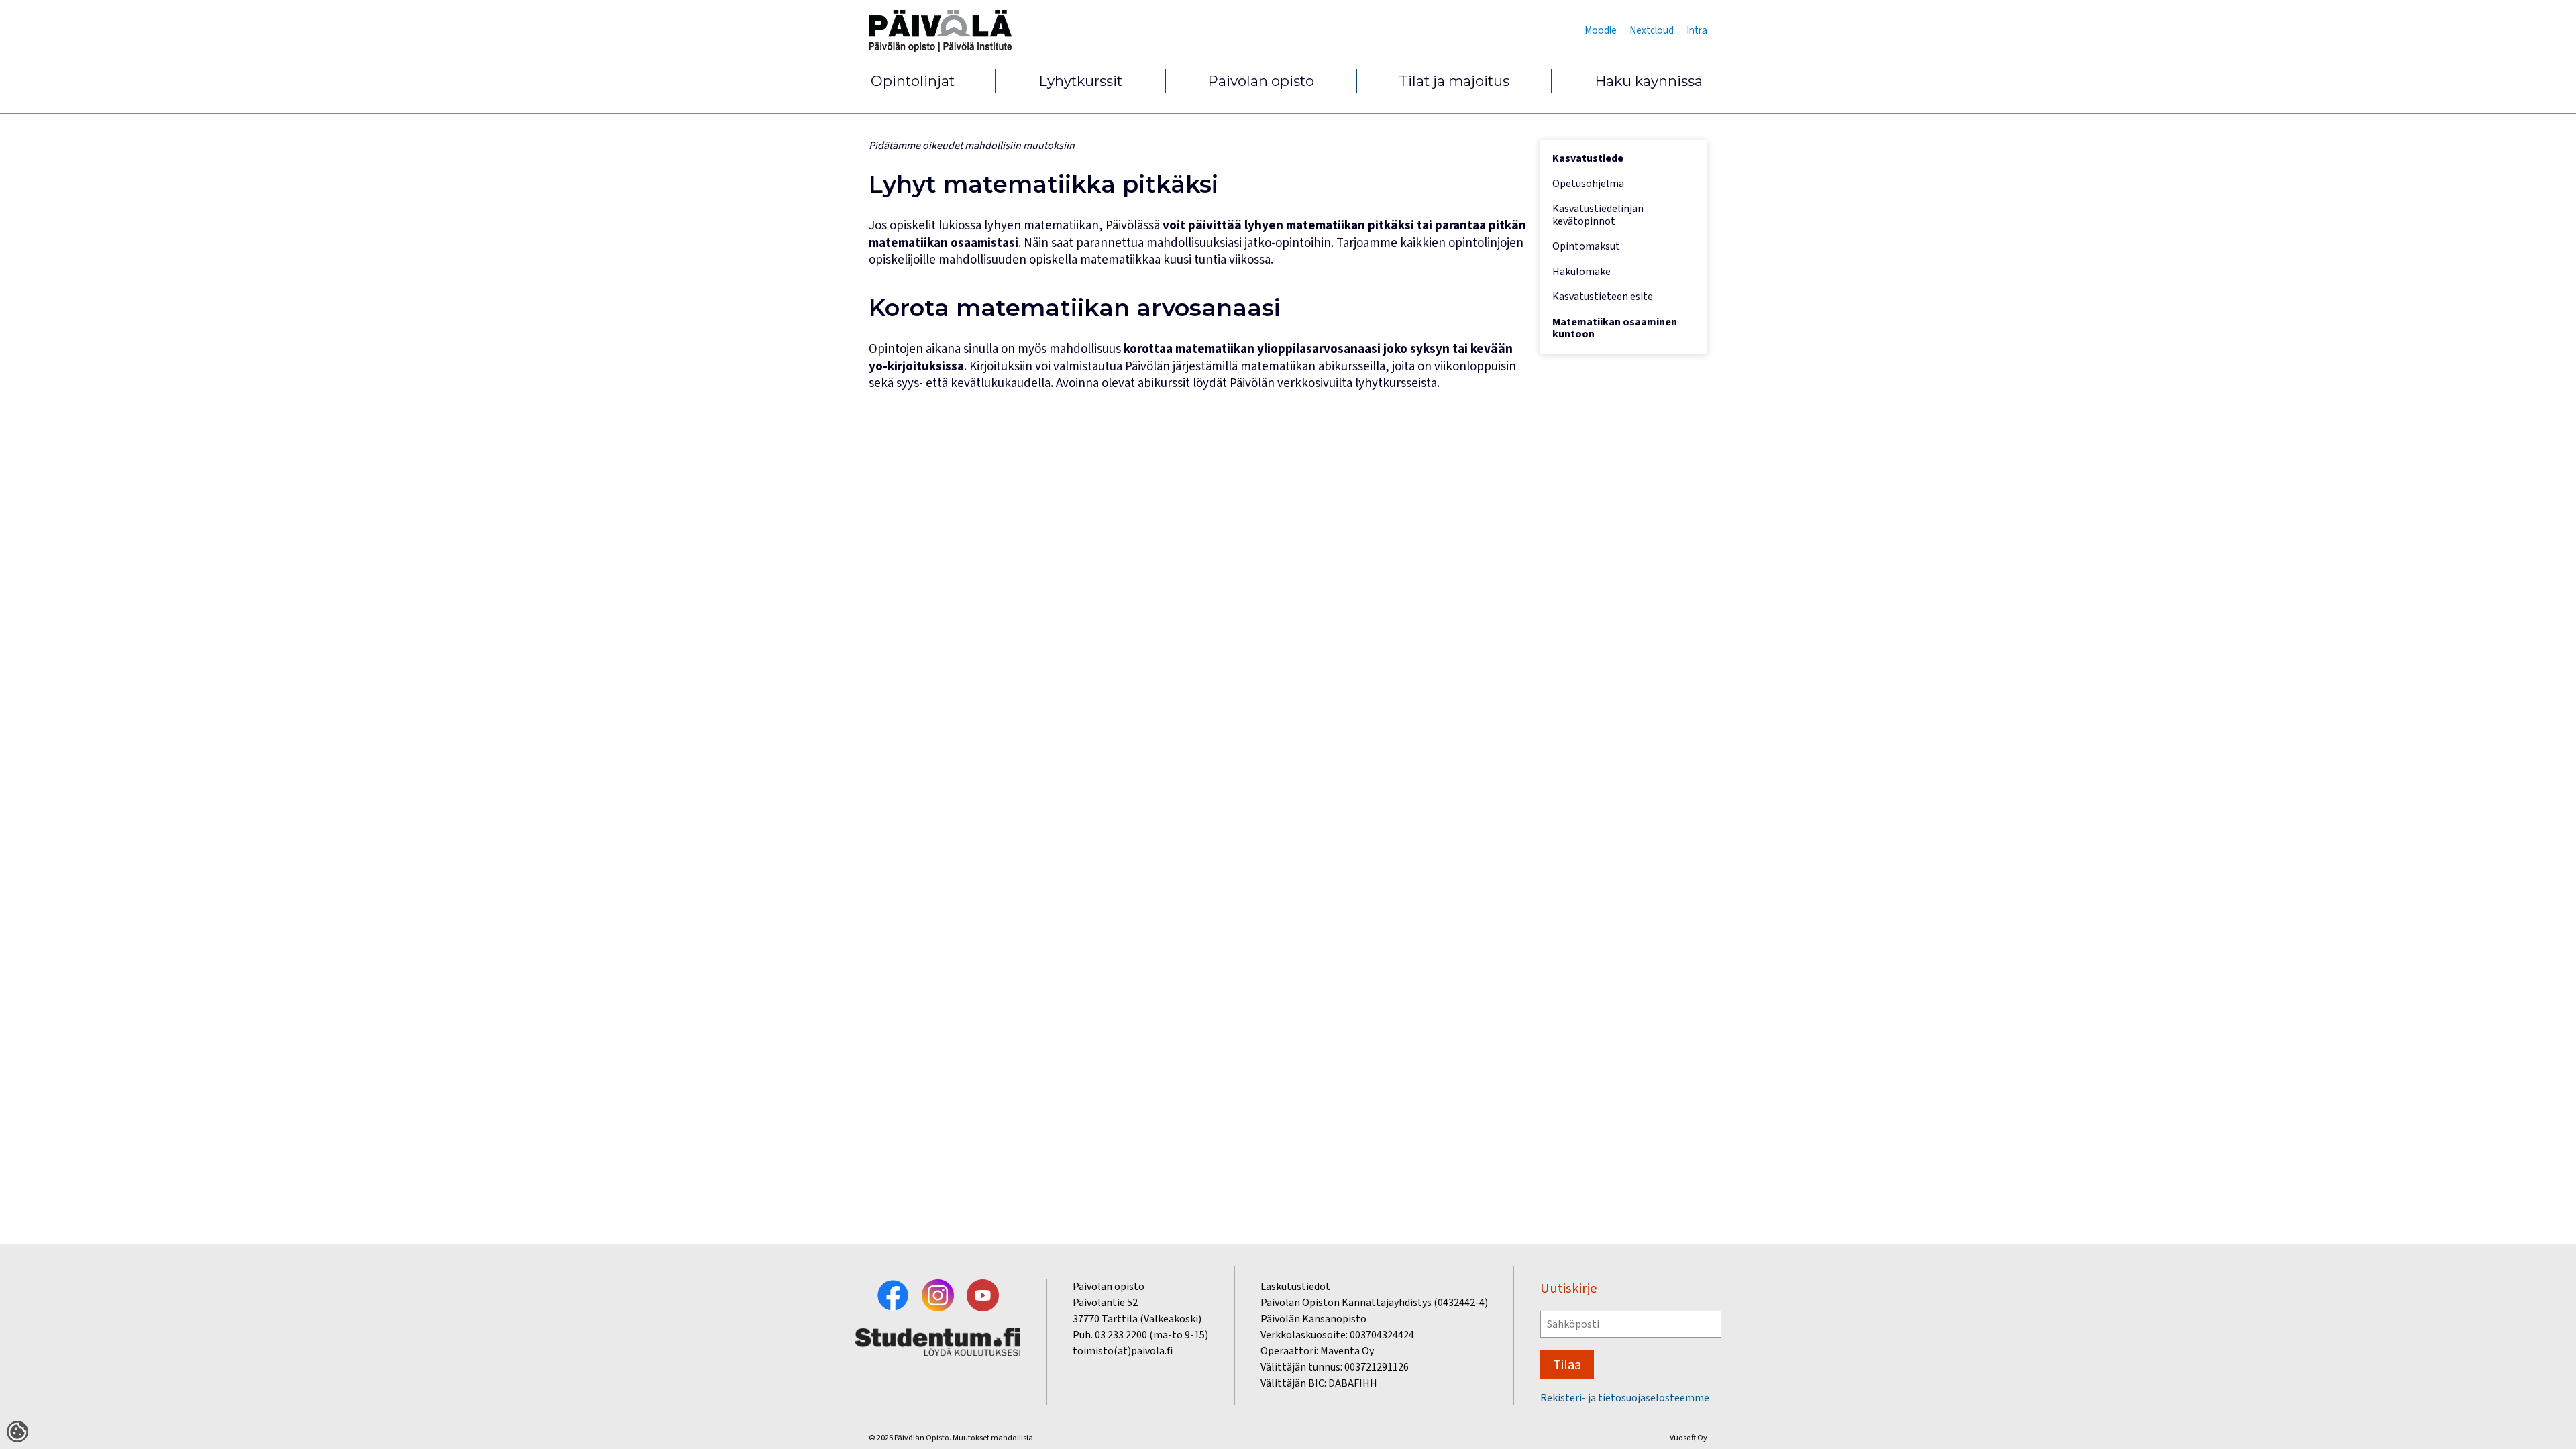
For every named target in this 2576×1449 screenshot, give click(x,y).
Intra (1697, 30)
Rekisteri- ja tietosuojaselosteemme (1625, 1398)
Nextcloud (1652, 30)
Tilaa (1567, 1365)
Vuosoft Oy (1688, 1438)
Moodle (1601, 30)
